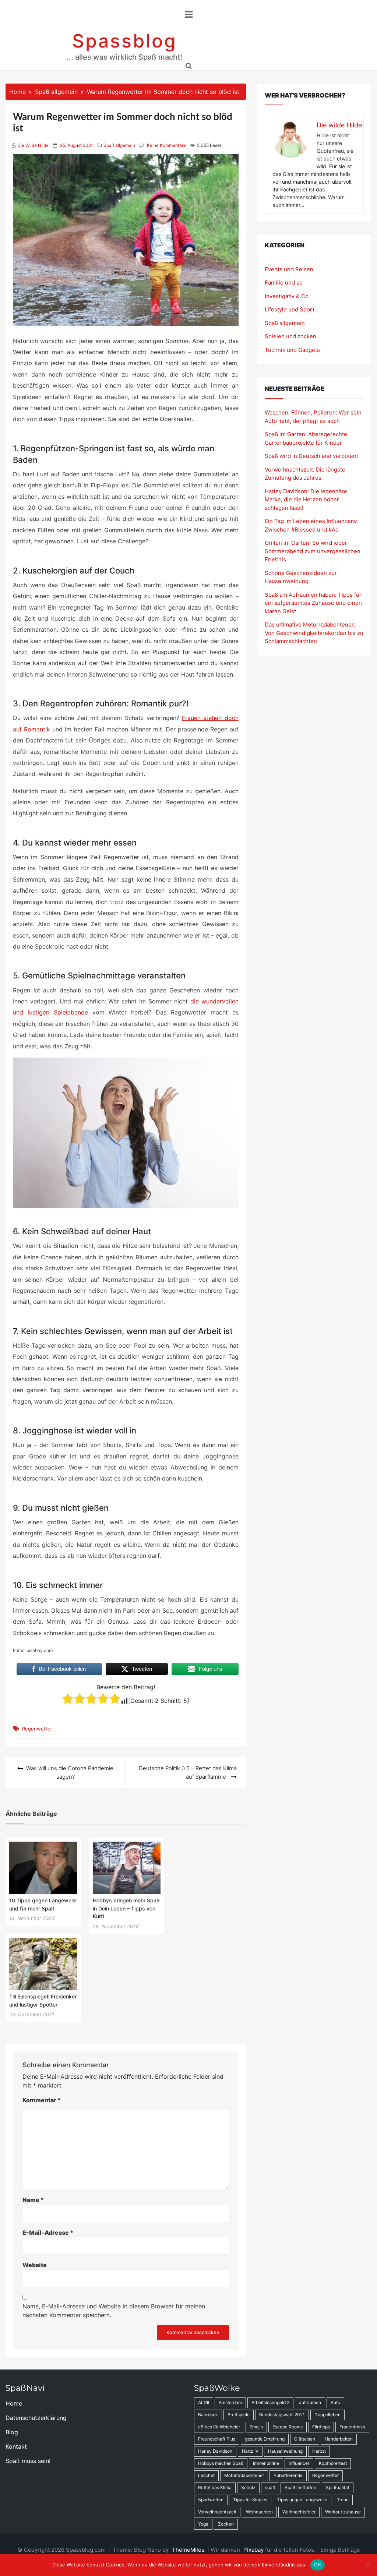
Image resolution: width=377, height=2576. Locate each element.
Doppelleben (327, 2415)
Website (35, 2265)
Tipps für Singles (250, 2500)
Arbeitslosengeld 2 (270, 2402)
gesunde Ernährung (265, 2439)
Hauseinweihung (285, 2451)
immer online (266, 2463)
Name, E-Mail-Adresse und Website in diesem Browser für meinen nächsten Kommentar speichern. (114, 2311)
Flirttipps (321, 2427)
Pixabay (253, 2550)
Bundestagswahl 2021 (282, 2415)
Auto (335, 2402)
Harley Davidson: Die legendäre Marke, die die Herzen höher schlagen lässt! (306, 500)
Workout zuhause (343, 2512)
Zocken (226, 2524)
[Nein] (368, 2565)
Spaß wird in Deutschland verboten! (311, 456)
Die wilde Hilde (33, 145)
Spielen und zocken (290, 336)
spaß (270, 2487)
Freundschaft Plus (217, 2439)
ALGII (204, 2402)
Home (14, 2403)
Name (33, 2200)
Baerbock (208, 2415)
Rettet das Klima (215, 2487)
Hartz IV (250, 2451)
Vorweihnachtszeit (217, 2512)
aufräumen (310, 2402)
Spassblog (125, 41)
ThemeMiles (188, 2550)
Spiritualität (338, 2487)
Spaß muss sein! (28, 2461)
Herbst (319, 2451)
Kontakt (16, 2446)
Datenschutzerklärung (36, 2418)
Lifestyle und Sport (290, 309)
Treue (343, 2500)
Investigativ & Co (287, 296)
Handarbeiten (339, 2439)
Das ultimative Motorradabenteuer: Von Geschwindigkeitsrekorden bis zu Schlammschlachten (314, 633)
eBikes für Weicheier (219, 2427)
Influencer (299, 2463)
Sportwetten (211, 2500)
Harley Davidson (215, 2451)
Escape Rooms (288, 2427)
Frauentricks (352, 2427)
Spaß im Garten (300, 2487)
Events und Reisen (289, 269)
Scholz (248, 2487)
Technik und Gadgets (292, 350)
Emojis (256, 2427)
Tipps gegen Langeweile (302, 2500)
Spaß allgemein (119, 145)
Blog (12, 2432)
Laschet (206, 2475)
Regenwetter (37, 1729)
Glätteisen (305, 2439)
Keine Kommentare (166, 145)
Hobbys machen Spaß (221, 2463)
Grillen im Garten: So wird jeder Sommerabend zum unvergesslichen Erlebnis (313, 551)
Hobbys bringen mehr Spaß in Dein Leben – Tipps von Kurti (126, 1908)
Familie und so (284, 283)
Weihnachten (259, 2512)
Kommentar (42, 2100)
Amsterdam (230, 2402)
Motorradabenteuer (244, 2475)
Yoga (203, 2524)
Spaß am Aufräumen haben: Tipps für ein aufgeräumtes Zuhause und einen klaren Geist (313, 603)
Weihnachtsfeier (299, 2512)
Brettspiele (239, 2415)
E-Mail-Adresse (48, 2233)
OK (318, 2565)
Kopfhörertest (333, 2463)
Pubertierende (288, 2475)
